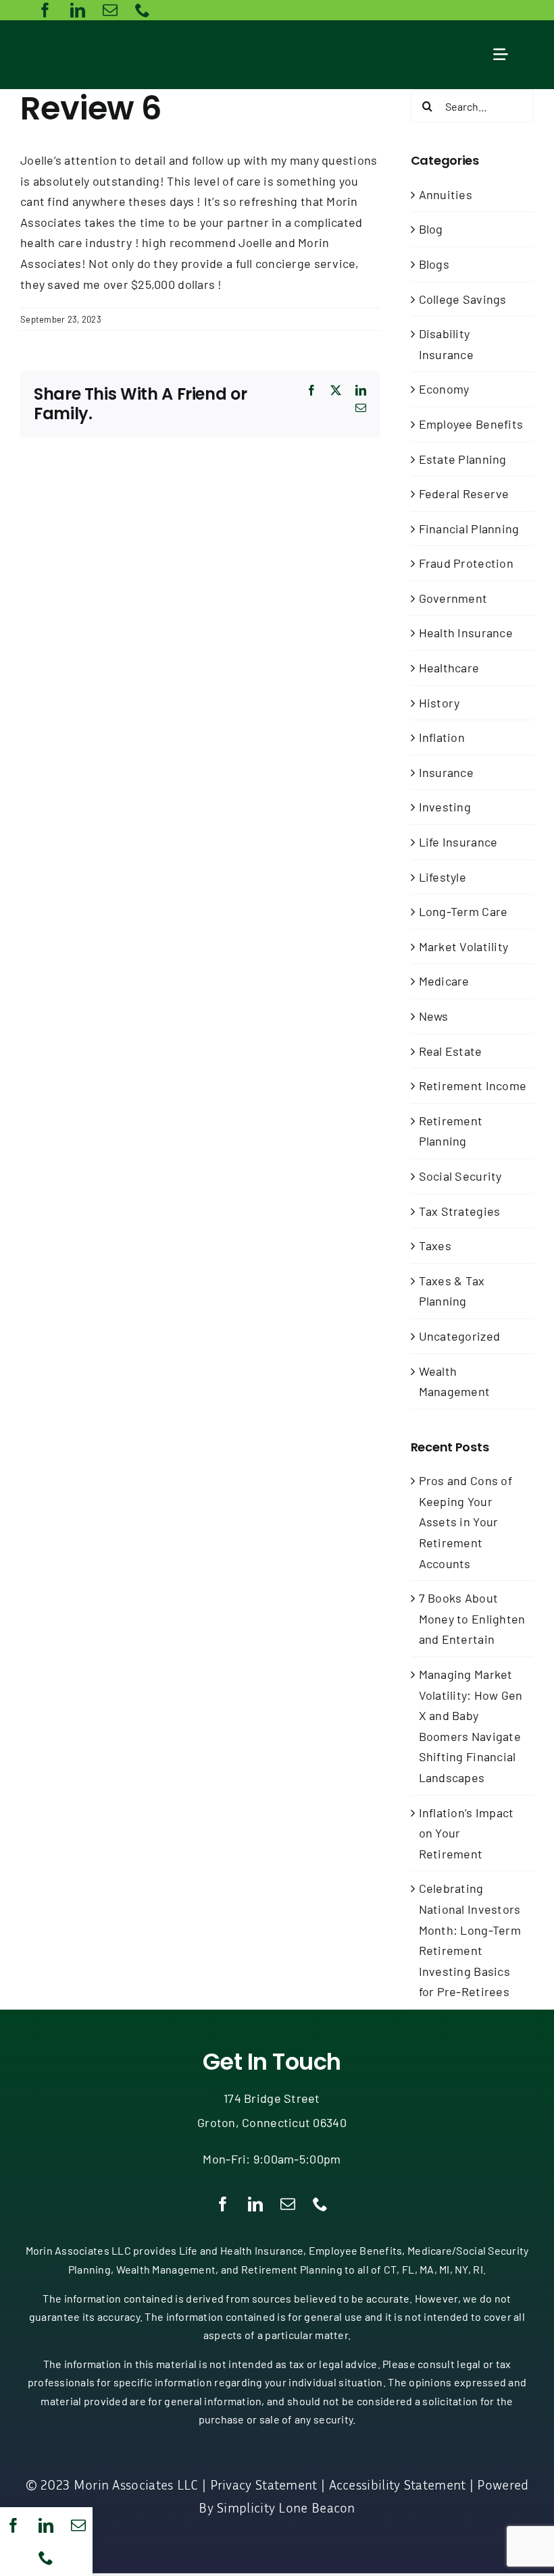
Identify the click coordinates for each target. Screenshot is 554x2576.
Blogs (434, 264)
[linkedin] (46, 2525)
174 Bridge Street (272, 2098)
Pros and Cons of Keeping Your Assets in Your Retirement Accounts (465, 1522)
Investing (445, 807)
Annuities (446, 194)
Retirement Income (473, 1085)
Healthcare (449, 668)
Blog (431, 229)
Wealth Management (455, 1381)
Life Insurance (458, 842)
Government (453, 598)
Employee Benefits (471, 424)
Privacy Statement (264, 2484)
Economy (444, 389)
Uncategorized (460, 1336)
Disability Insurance (446, 344)
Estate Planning (463, 459)
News (434, 1016)
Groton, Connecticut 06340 (272, 2122)
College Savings (463, 299)
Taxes (435, 1245)
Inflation (442, 737)
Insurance (446, 772)
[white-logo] (100, 39)
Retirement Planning (451, 1131)
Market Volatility (464, 946)
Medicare (444, 981)
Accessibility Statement (398, 2484)
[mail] (78, 2525)
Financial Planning (469, 529)
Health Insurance (466, 633)
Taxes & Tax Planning (452, 1291)
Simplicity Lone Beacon (286, 2507)
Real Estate (451, 1051)
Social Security (460, 1176)
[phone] (46, 2558)
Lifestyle (443, 877)
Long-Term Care (463, 911)
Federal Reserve (464, 493)
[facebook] (14, 2525)
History (439, 703)
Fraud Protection (466, 563)
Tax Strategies (460, 1211)
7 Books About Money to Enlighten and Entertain (472, 1618)
